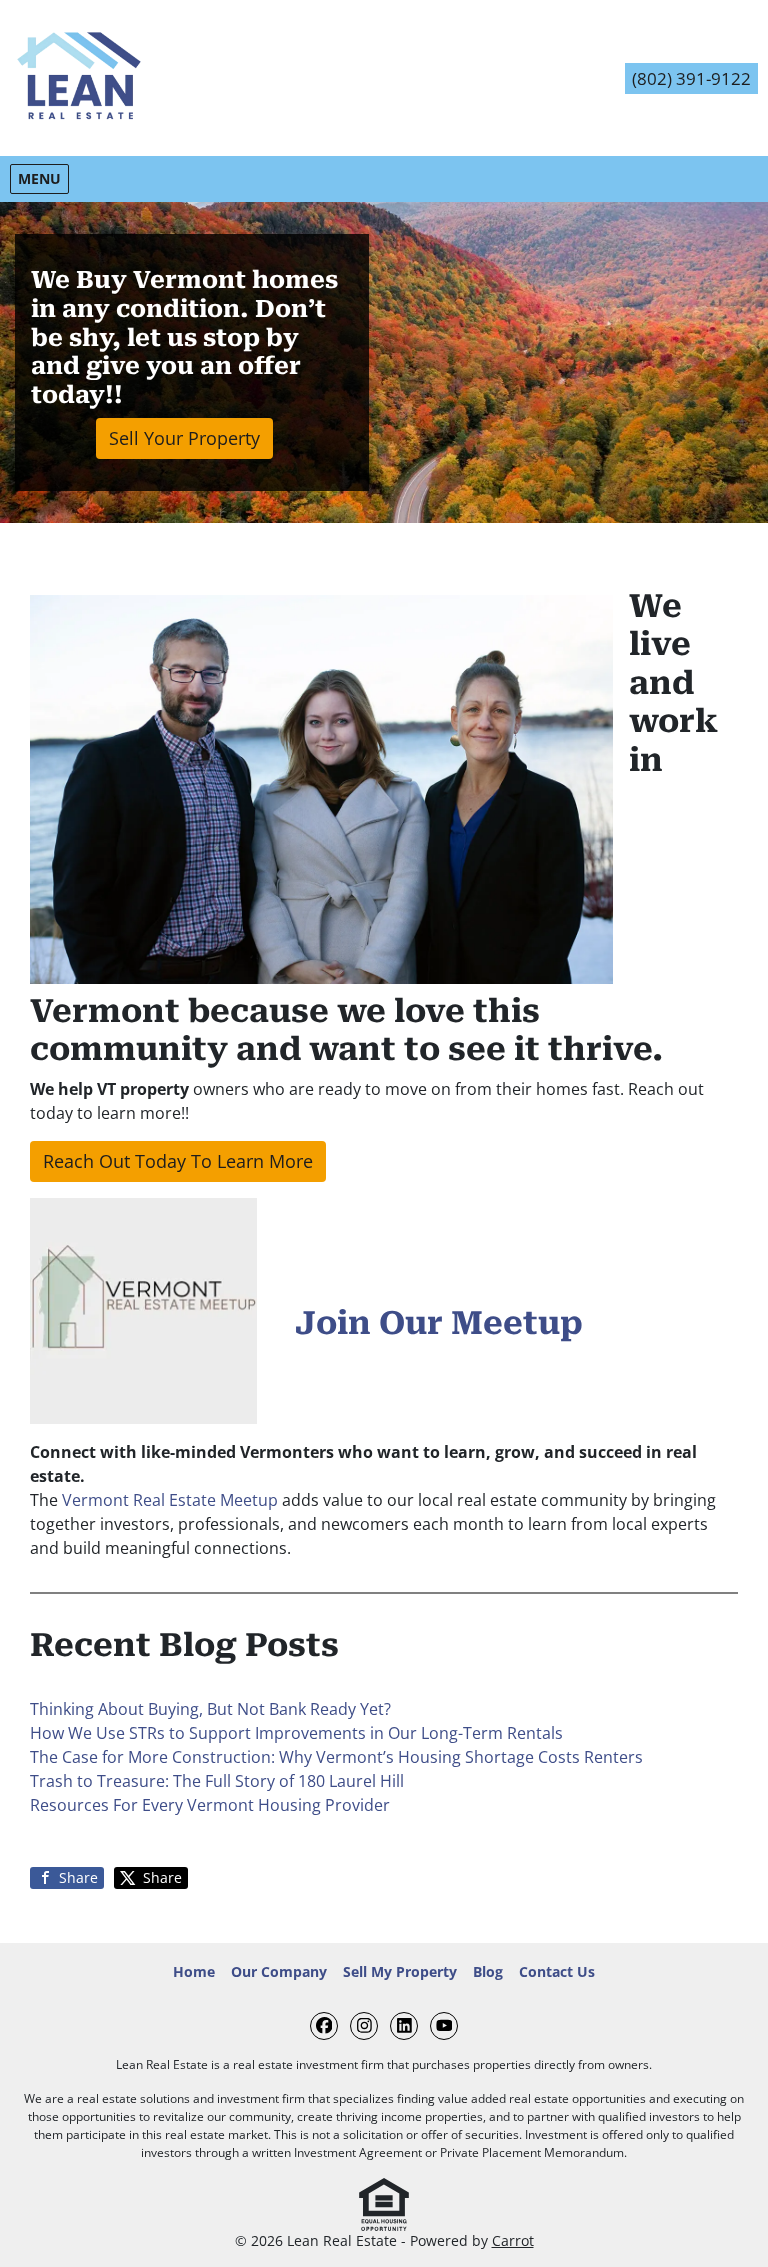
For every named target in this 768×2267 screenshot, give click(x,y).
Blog (488, 1971)
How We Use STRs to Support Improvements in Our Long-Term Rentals (296, 1733)
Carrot (513, 2240)
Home (194, 1971)
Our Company (279, 1971)
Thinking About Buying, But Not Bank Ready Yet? (210, 1709)
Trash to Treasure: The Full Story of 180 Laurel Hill (217, 1781)
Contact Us (557, 1971)
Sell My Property (400, 1971)
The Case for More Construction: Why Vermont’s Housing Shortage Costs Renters (336, 1757)
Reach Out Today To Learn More (178, 1161)
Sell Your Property (184, 438)
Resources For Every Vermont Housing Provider (210, 1805)
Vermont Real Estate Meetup (170, 1500)
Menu (43, 178)
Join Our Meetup (439, 1323)
